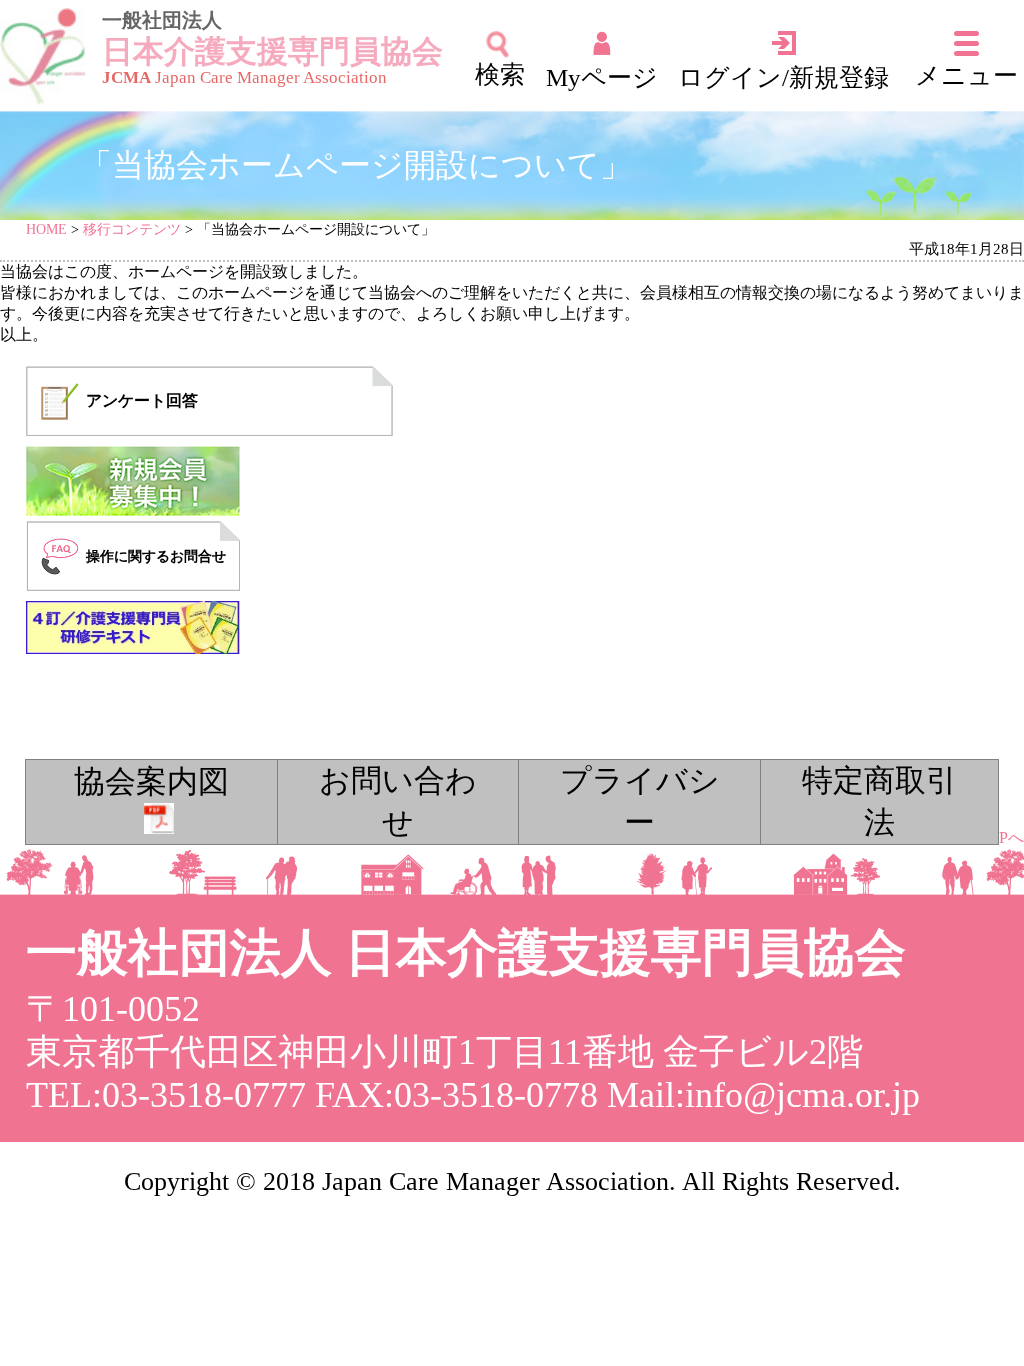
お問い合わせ (398, 802)
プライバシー (640, 802)
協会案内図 (151, 782)
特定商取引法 (879, 802)
